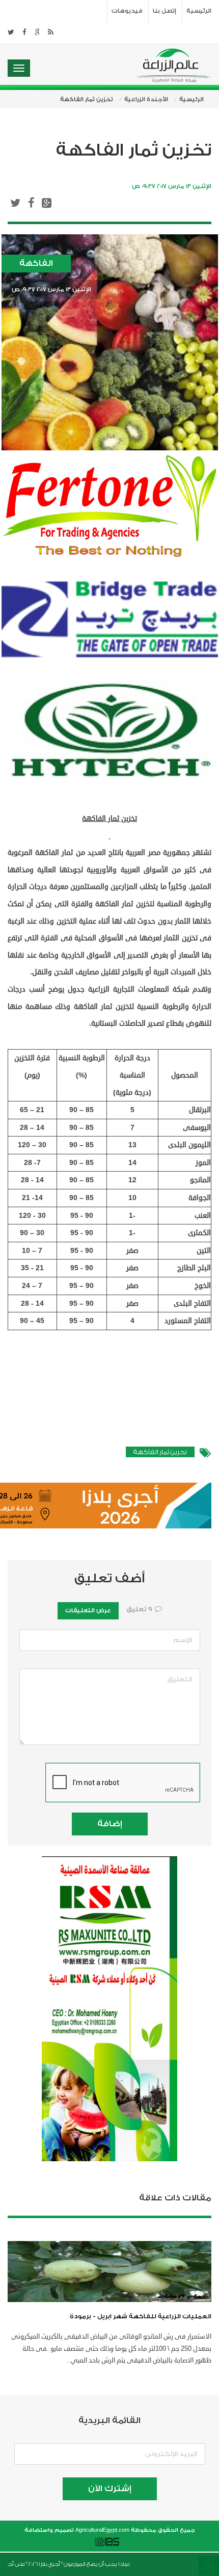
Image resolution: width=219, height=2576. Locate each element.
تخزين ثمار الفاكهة (160, 1452)
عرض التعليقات (88, 1611)
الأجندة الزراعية (146, 99)
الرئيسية (199, 11)
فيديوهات (127, 11)
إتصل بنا (165, 11)
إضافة (110, 1824)
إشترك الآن (110, 2489)
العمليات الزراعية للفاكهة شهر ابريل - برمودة (141, 2316)
